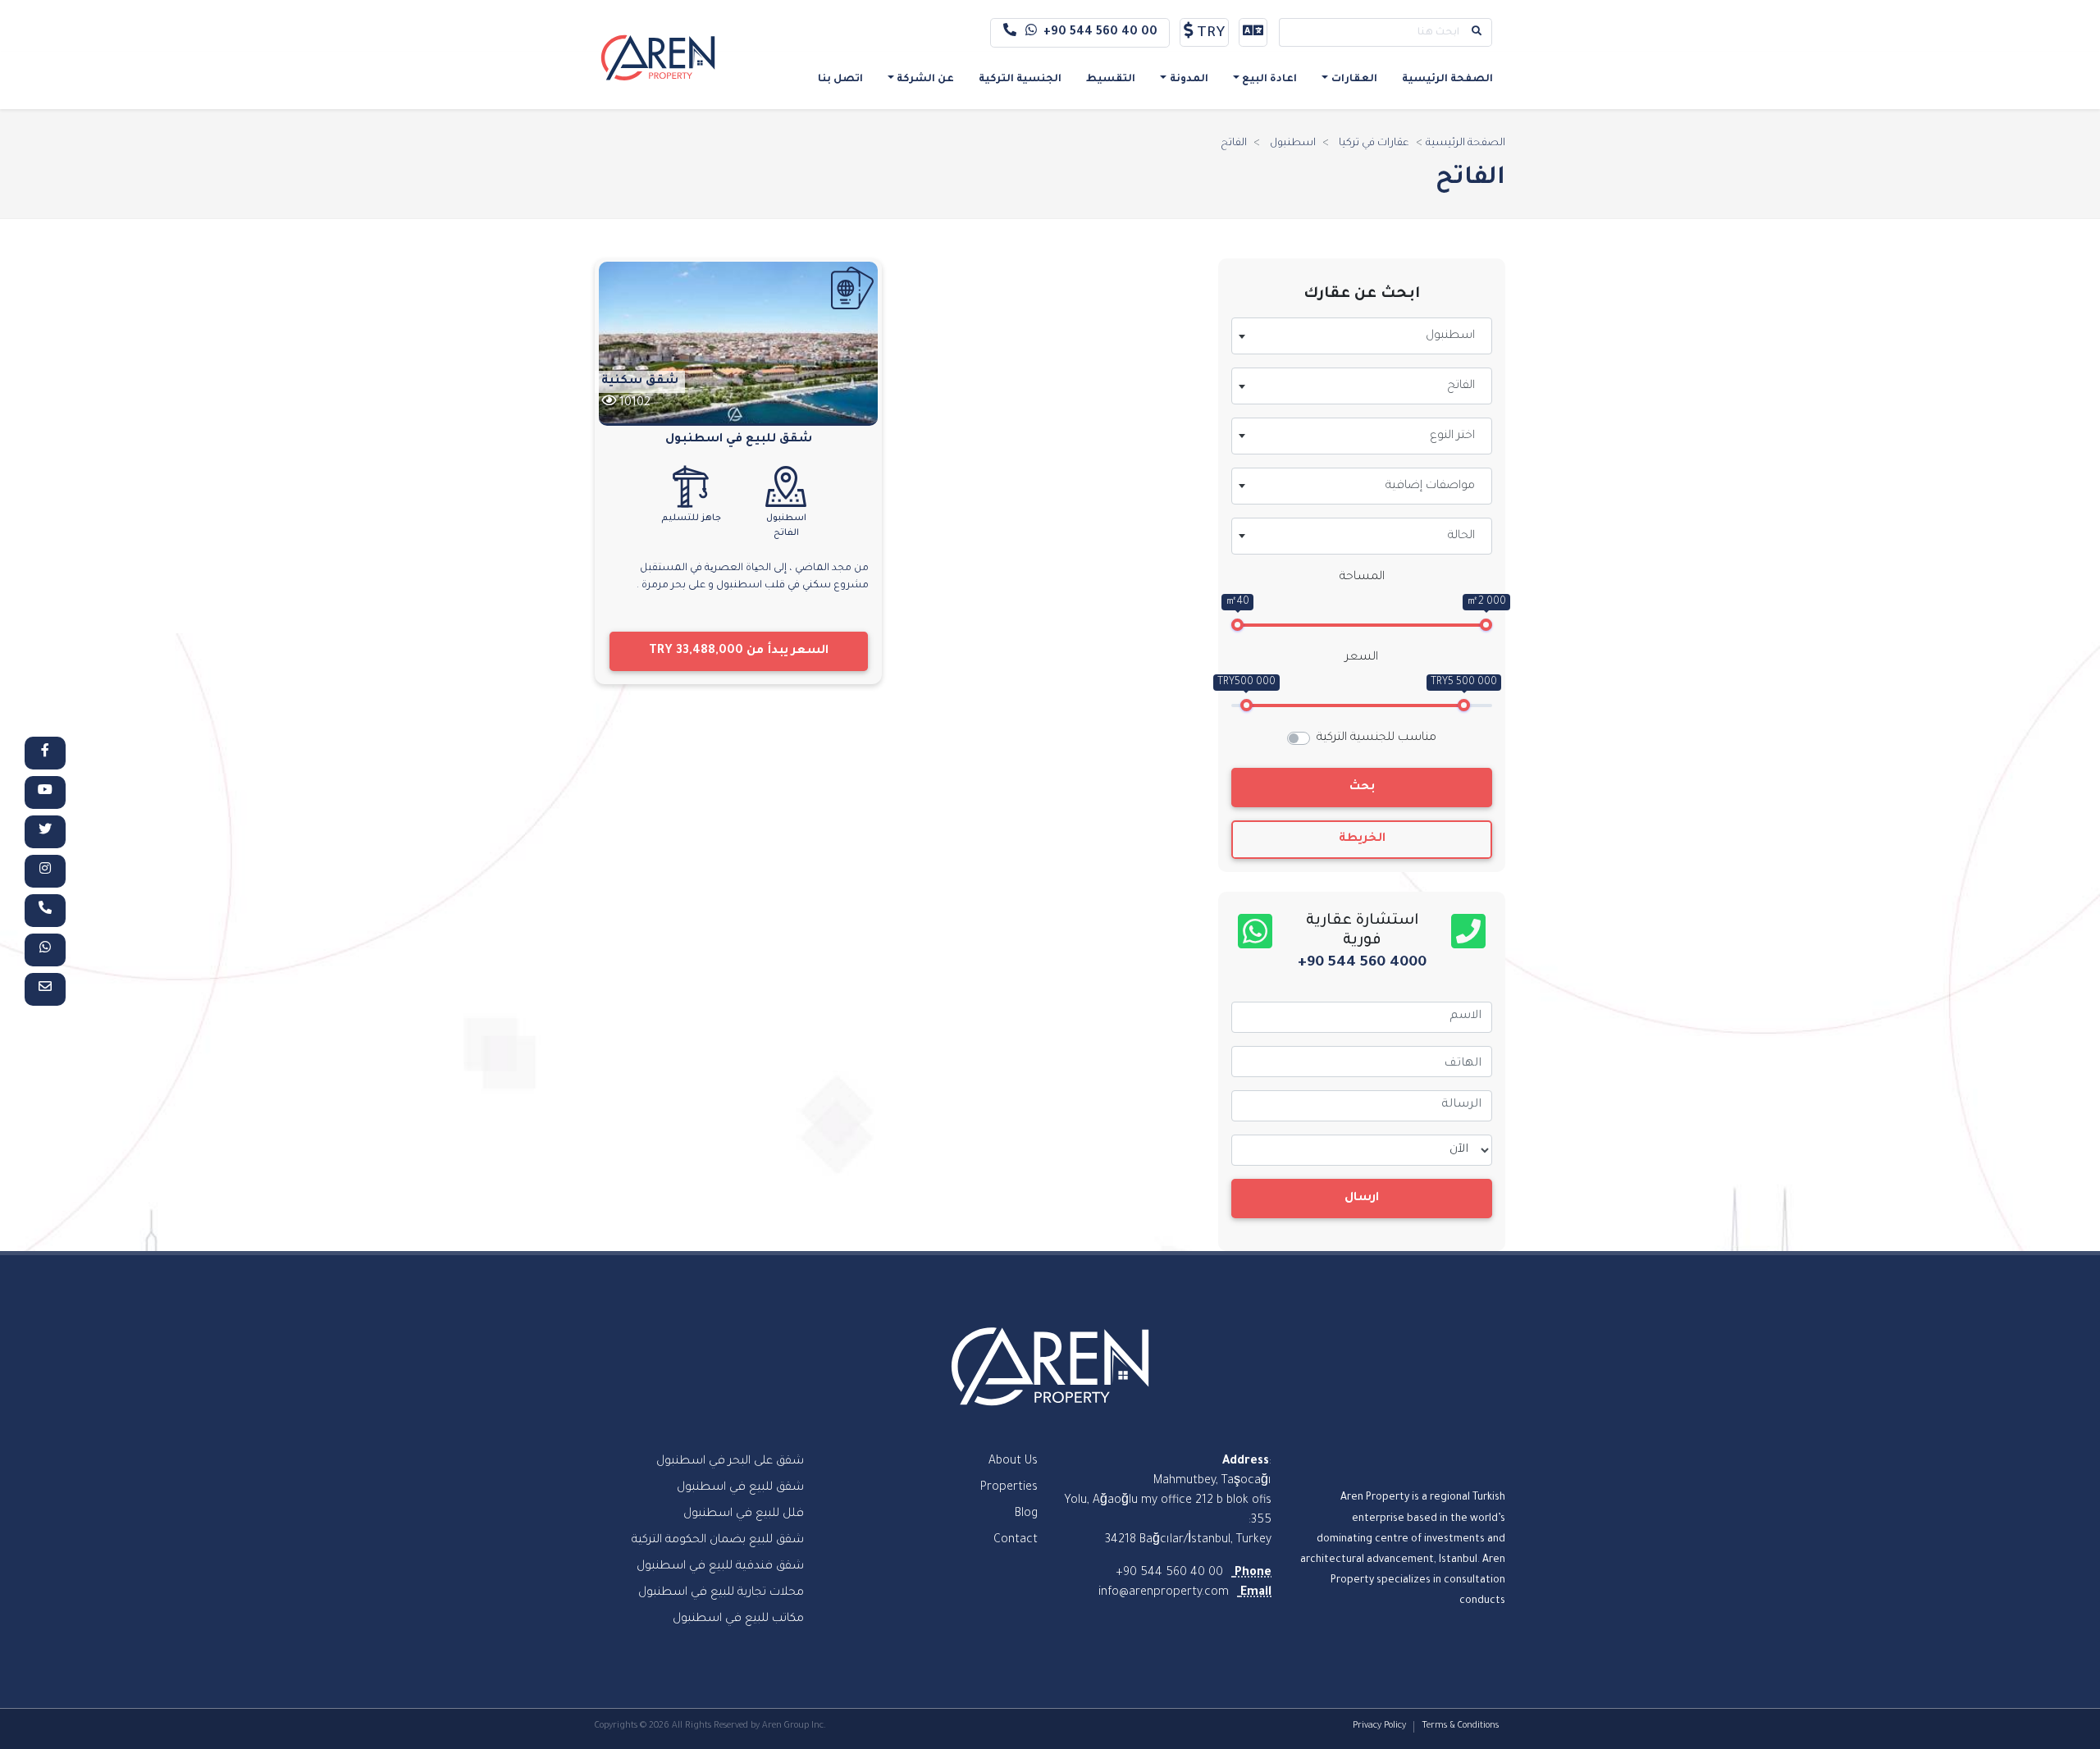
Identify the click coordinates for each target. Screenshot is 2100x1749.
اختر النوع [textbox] (1452, 436)
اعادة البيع (1269, 80)
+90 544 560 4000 (1362, 963)
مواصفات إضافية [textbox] (1430, 486)
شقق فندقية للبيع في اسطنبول (720, 1567)
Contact (1016, 1541)
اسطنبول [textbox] (1450, 336)
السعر (1362, 658)
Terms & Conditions (1460, 1726)
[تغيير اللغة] (1253, 32)
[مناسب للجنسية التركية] (852, 288)
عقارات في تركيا (1374, 144)
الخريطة (1362, 839)
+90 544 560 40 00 (1100, 33)
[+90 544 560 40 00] (45, 911)
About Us (1013, 1462)
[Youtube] (45, 792)
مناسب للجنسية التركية (1376, 738)
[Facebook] (45, 753)
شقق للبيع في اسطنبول (739, 440)
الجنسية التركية (1020, 80)
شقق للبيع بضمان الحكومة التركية (718, 1541)
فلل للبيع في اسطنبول (744, 1514)
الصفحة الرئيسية (1447, 80)
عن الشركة (925, 80)
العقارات (1354, 80)
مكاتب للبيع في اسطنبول (738, 1619)
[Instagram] (45, 871)
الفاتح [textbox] (1461, 386)
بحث (1362, 788)
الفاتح (1234, 144)
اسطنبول (1293, 144)
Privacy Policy (1379, 1726)
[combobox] (1362, 336)
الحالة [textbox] (1461, 537)
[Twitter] (45, 832)
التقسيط (1111, 80)
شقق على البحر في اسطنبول (730, 1462)
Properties (1009, 1488)
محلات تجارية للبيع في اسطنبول (721, 1593)
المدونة (1189, 80)
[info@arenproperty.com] (45, 989)
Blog (1026, 1514)
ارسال (1362, 1199)
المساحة (1362, 578)
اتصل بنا (840, 80)
